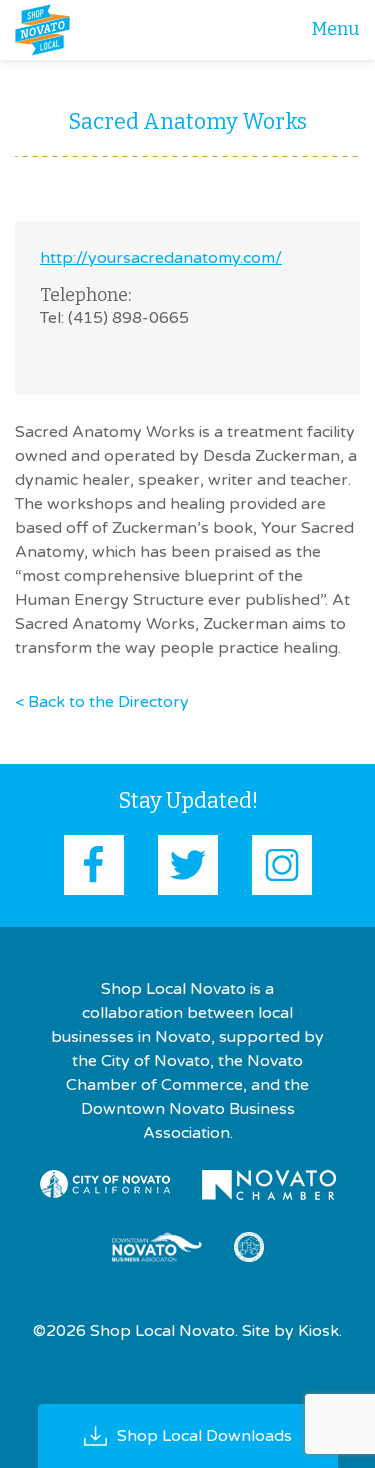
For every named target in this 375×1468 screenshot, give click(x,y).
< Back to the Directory (102, 702)
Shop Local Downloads (204, 1436)
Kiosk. (320, 1331)
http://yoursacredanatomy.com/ (161, 258)
